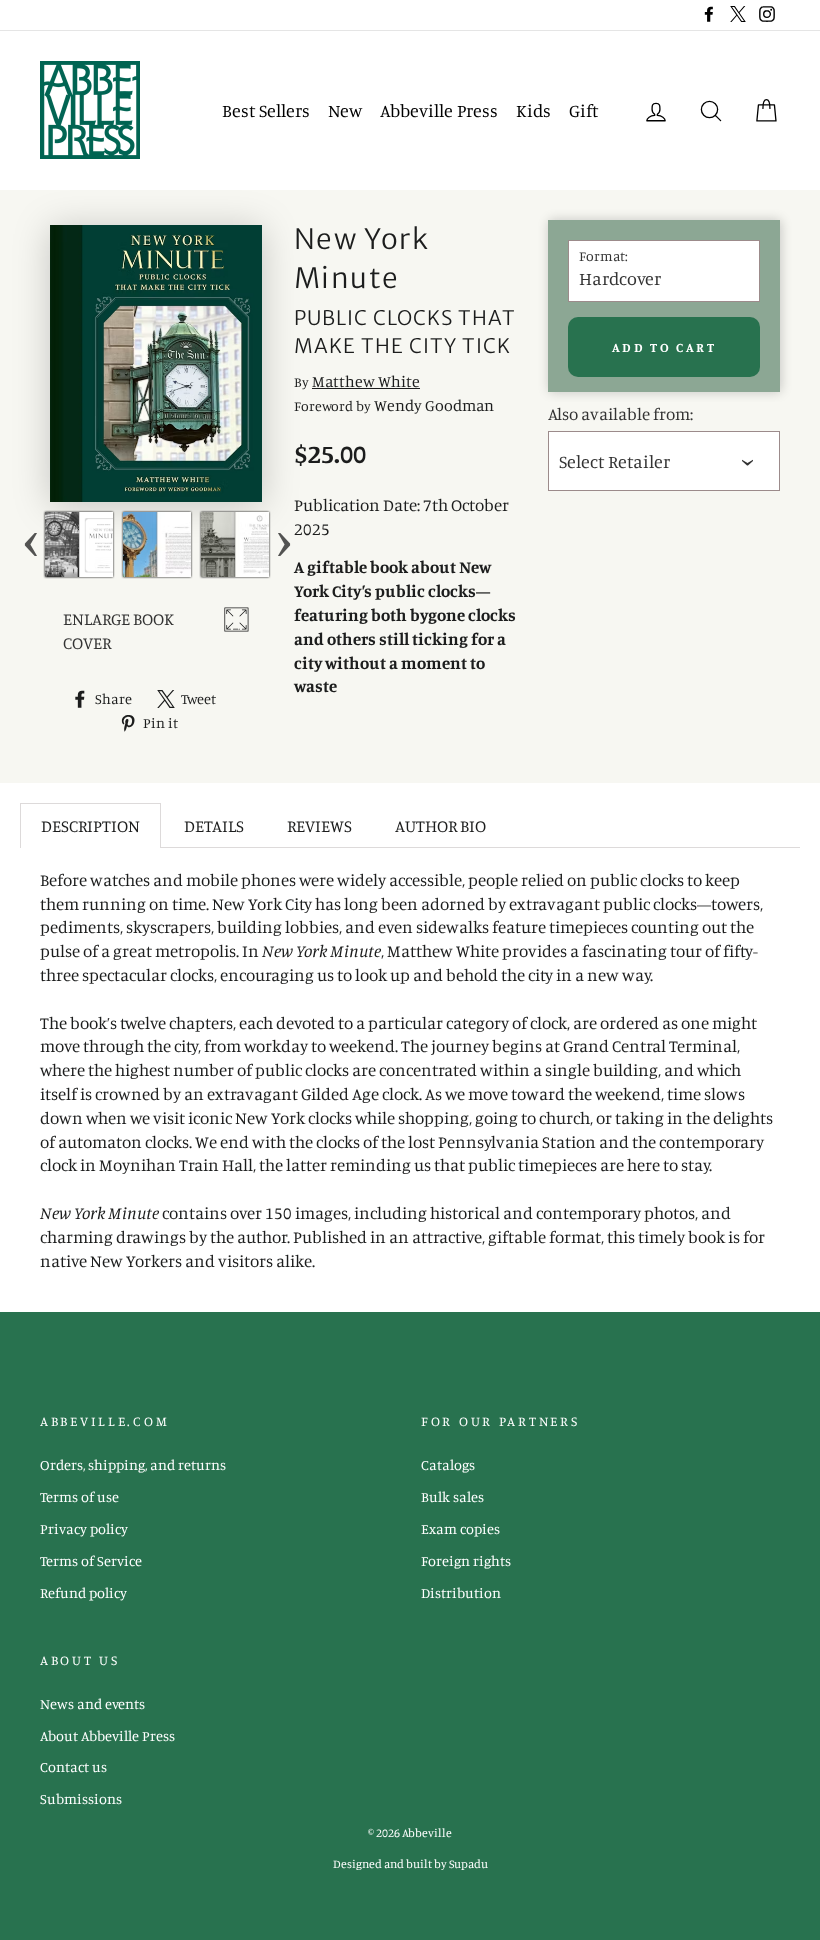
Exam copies (460, 1528)
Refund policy (83, 1592)
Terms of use (79, 1496)
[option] (79, 544)
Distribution (461, 1592)
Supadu (468, 1863)
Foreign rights (466, 1560)
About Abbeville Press (107, 1735)
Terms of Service (91, 1560)
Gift (583, 110)
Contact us (73, 1766)
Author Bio (440, 825)
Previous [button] (30, 544)
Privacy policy (84, 1528)
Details (214, 825)
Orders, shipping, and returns (133, 1464)
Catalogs (448, 1464)
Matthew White (366, 381)
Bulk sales (452, 1496)
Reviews (319, 825)
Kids (533, 110)
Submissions (81, 1798)
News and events (92, 1703)
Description (90, 825)
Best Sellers (266, 110)
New (345, 110)
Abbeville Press (439, 110)
